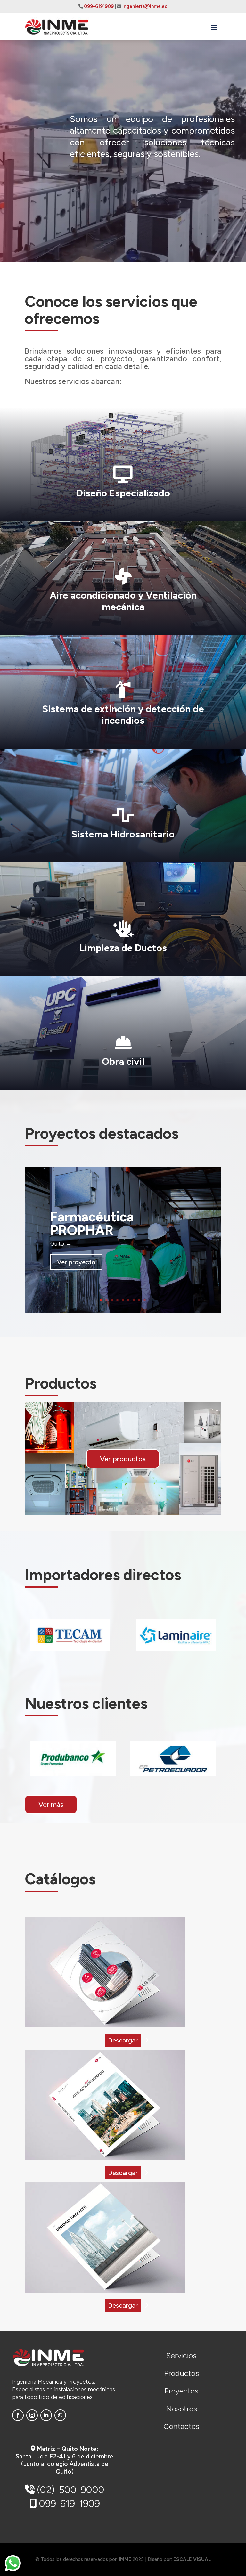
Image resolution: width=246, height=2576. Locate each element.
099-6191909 (99, 6)
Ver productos (123, 1459)
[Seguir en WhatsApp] (60, 2415)
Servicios (181, 2356)
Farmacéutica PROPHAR (92, 1223)
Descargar (123, 2040)
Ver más (51, 1804)
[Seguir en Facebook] (18, 2415)
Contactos (181, 2426)
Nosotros (181, 2409)
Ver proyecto (76, 1262)
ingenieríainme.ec (145, 6)
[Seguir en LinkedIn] (46, 2415)
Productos (181, 2373)
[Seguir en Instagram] (32, 2415)
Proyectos (181, 2391)
